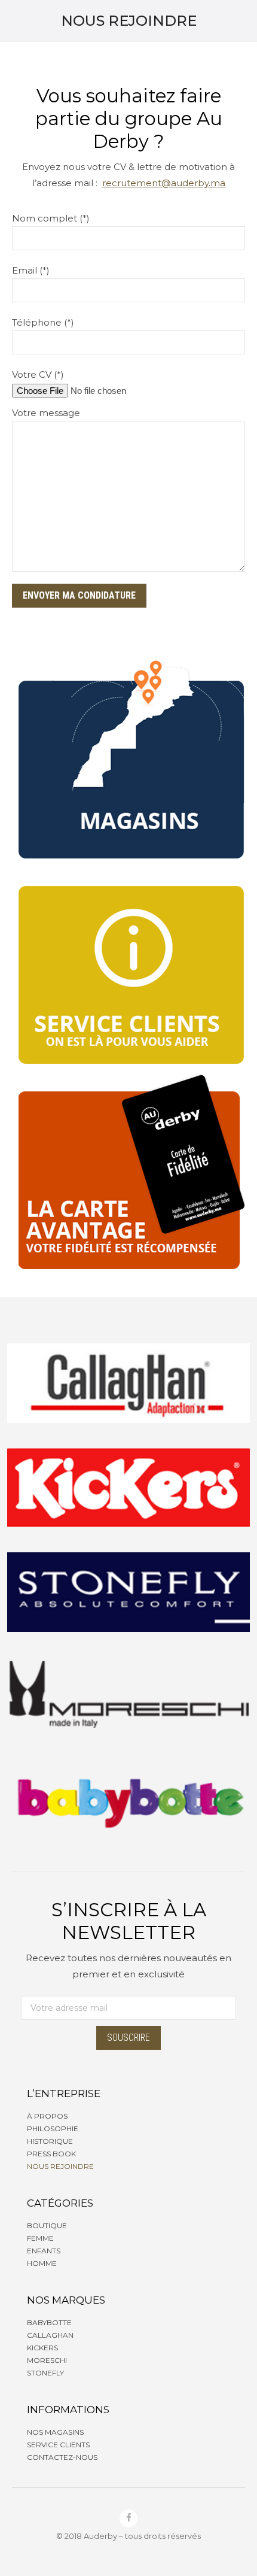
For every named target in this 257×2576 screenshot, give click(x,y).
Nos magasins (55, 2432)
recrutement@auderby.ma (164, 183)
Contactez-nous (62, 2457)
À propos (47, 2116)
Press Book (51, 2154)
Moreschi (47, 2360)
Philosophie (53, 2129)
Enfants (44, 2251)
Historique (50, 2141)
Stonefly (45, 2373)
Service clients (58, 2445)
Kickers (42, 2348)
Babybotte (49, 2322)
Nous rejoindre (60, 2166)
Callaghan (50, 2335)
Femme (40, 2238)
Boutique (47, 2225)
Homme (42, 2263)
